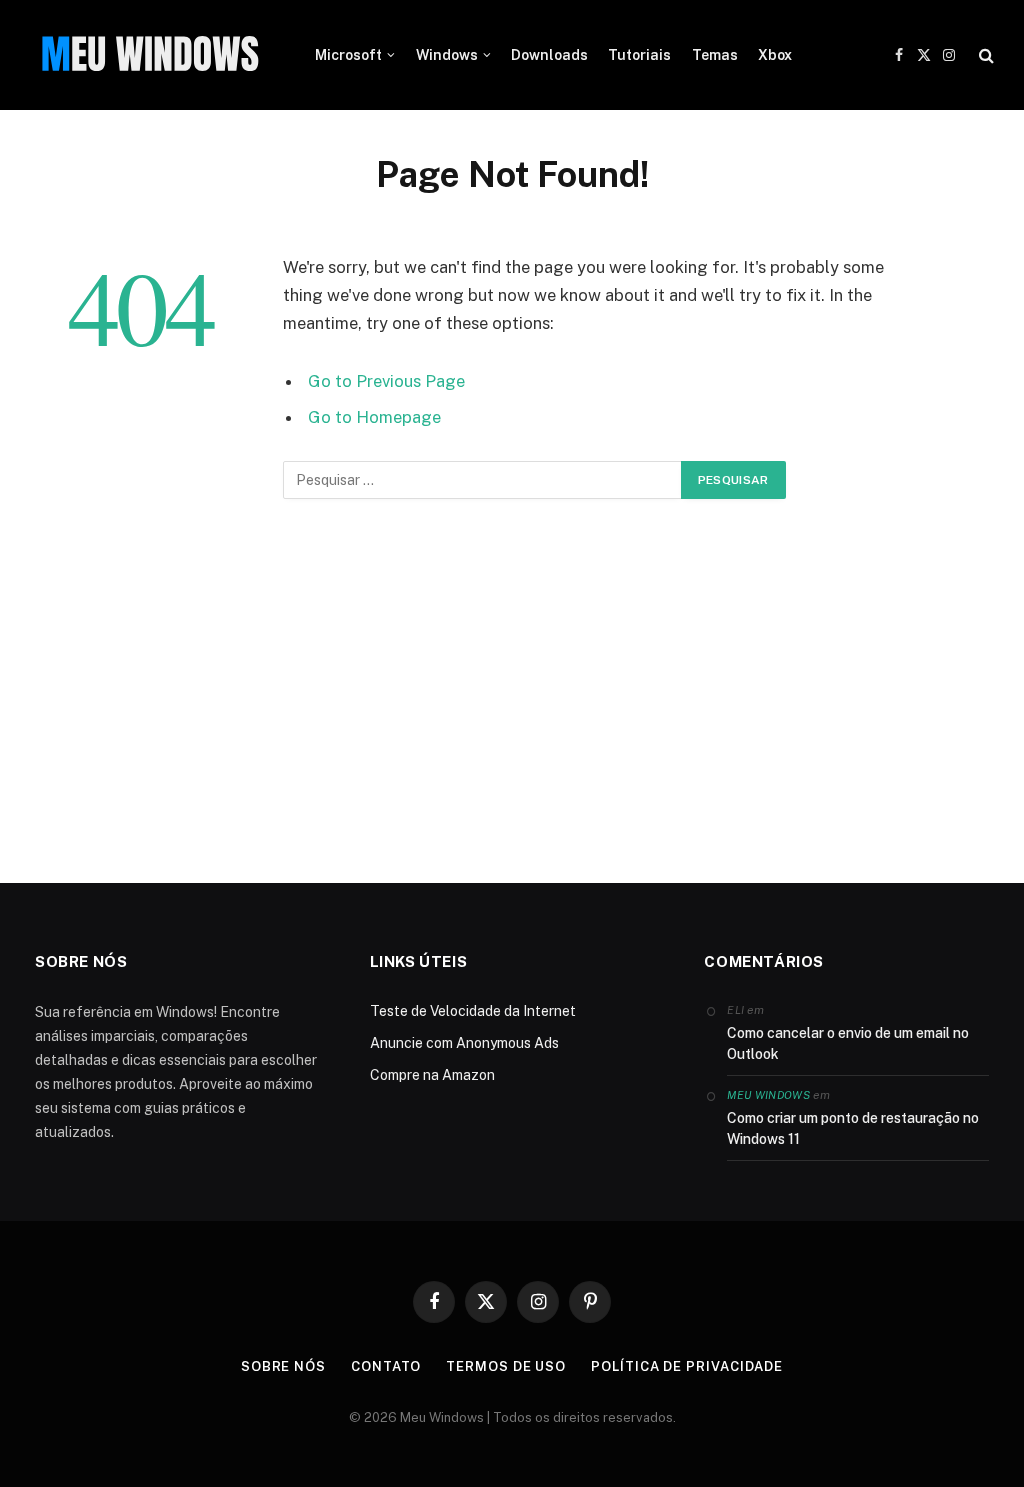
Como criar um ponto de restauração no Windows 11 (853, 1128)
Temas (715, 55)
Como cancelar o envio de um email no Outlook (848, 1043)
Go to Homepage (374, 417)
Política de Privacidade (687, 1366)
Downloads (549, 55)
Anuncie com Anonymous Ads (464, 1043)
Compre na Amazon (432, 1075)
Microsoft (348, 55)
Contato (386, 1366)
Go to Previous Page (386, 381)
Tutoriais (639, 55)
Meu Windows (768, 1095)
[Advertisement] (512, 701)
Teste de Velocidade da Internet (473, 1011)
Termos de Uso (506, 1366)
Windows (447, 55)
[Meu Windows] (150, 55)
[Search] (984, 55)
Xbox (775, 55)
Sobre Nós (283, 1366)
